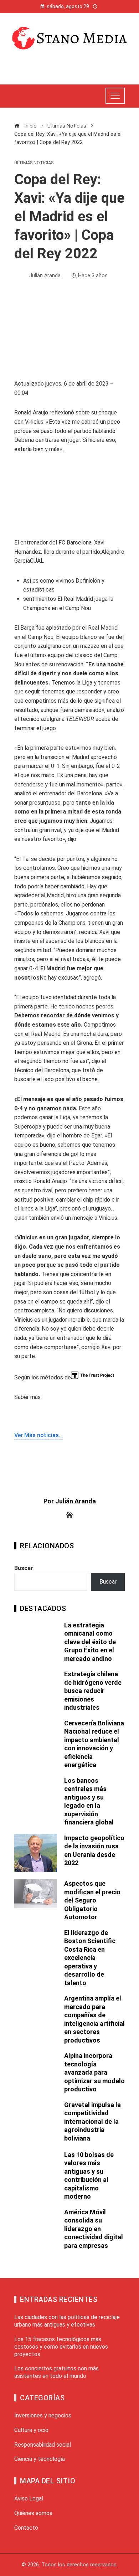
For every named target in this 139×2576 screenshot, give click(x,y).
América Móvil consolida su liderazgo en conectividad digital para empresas (94, 2229)
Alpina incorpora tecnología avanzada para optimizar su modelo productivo (94, 2072)
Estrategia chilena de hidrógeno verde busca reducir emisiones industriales (93, 1691)
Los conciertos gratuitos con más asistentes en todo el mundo (56, 2372)
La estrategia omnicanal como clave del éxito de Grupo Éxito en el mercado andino (90, 1642)
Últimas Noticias (34, 163)
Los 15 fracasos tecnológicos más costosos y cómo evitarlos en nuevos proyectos (61, 2347)
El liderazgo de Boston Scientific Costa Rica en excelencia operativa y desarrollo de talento (90, 1958)
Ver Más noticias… (38, 1435)
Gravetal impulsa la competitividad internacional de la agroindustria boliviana (92, 2121)
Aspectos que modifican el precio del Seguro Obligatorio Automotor (92, 1900)
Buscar (24, 1568)
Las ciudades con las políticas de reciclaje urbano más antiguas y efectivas (67, 2321)
